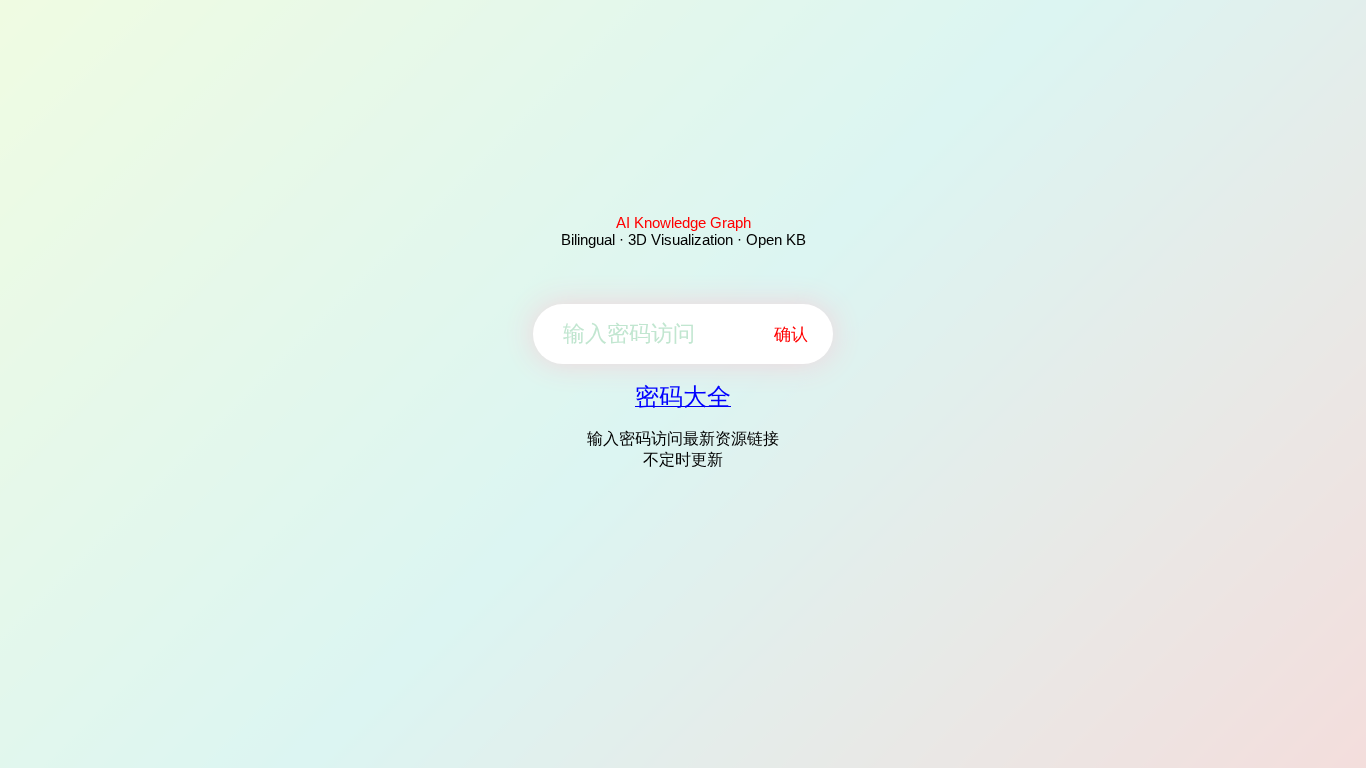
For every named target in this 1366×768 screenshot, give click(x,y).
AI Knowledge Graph (683, 222)
